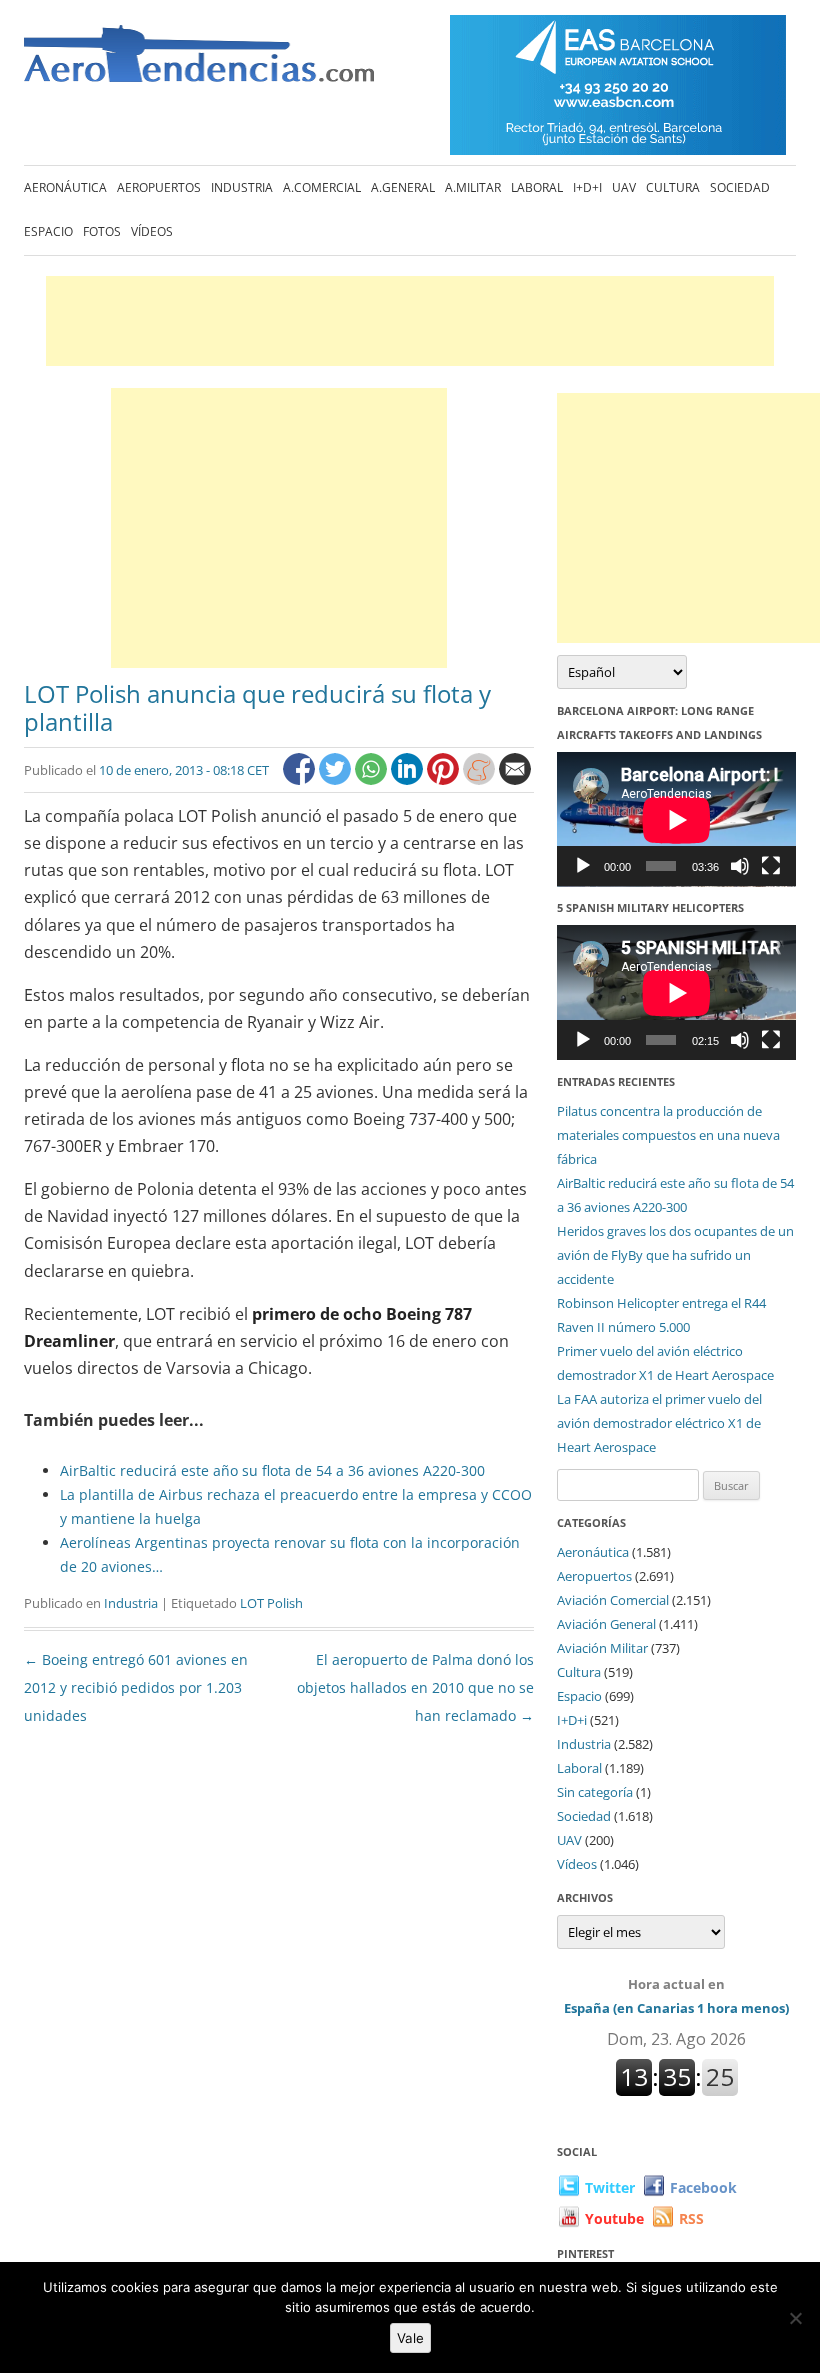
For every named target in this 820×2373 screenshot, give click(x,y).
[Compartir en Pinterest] (445, 779)
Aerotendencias (199, 62)
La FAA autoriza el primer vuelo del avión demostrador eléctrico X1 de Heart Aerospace (659, 1423)
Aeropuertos (159, 187)
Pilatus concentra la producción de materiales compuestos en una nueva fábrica (668, 1135)
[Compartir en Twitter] (337, 779)
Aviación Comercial (613, 1600)
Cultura (673, 187)
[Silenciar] (740, 866)
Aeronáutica (65, 187)
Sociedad (740, 187)
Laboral (537, 187)
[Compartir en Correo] (515, 779)
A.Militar (473, 187)
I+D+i (587, 187)
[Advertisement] (410, 321)
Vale (410, 2338)
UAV (624, 187)
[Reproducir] (583, 866)
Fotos (102, 231)
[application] (676, 819)
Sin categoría (595, 1792)
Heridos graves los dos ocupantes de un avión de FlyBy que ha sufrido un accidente (675, 1255)
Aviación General (606, 1624)
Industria (242, 187)
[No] (795, 2318)
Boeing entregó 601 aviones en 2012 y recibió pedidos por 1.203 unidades (136, 1687)
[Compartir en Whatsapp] (373, 779)
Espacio (48, 231)
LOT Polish (271, 1603)
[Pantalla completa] (771, 866)
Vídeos (152, 231)
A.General (403, 187)
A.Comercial (322, 187)
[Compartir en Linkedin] (409, 779)
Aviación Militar (602, 1648)
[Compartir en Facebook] (301, 779)
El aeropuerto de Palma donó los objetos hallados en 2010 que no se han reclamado (415, 1687)
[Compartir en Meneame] (481, 779)
